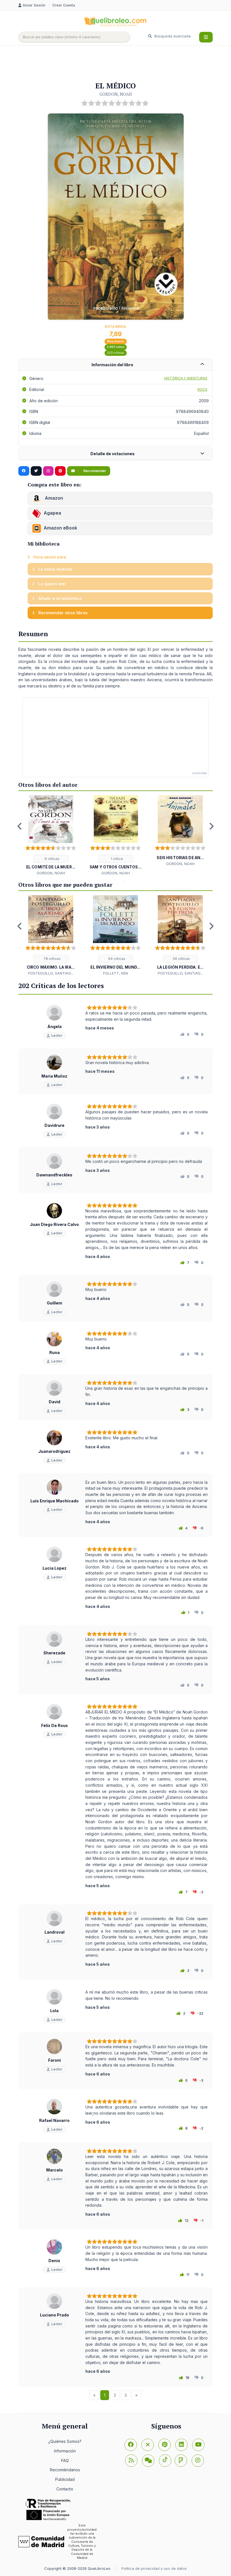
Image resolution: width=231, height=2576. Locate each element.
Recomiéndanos (65, 2470)
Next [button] (211, 826)
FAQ (65, 2460)
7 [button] (132, 981)
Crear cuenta (64, 5)
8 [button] (141, 981)
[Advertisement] (121, 64)
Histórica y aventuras (186, 378)
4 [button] (107, 981)
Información (65, 2451)
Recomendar (94, 471)
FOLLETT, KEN (115, 973)
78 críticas (52, 959)
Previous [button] (20, 826)
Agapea (52, 513)
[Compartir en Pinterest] (60, 471)
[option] (51, 836)
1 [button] (107, 881)
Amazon (53, 498)
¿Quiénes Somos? (65, 2441)
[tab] (115, 365)
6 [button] (124, 981)
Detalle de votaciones (113, 454)
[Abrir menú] (206, 37)
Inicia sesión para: (49, 557)
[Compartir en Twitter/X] (36, 471)
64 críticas (116, 959)
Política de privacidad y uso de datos (154, 2568)
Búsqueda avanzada (172, 36)
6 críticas (52, 859)
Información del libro (112, 365)
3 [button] (124, 881)
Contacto (65, 2489)
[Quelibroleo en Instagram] (48, 471)
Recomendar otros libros (62, 613)
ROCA (202, 389)
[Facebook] (131, 2445)
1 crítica (116, 859)
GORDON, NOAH (116, 94)
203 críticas (115, 353)
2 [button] (115, 881)
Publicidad (65, 2479)
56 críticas (181, 959)
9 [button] (149, 981)
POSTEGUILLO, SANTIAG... (51, 973)
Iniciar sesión (35, 5)
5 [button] (115, 981)
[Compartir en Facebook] (24, 471)
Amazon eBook (60, 528)
